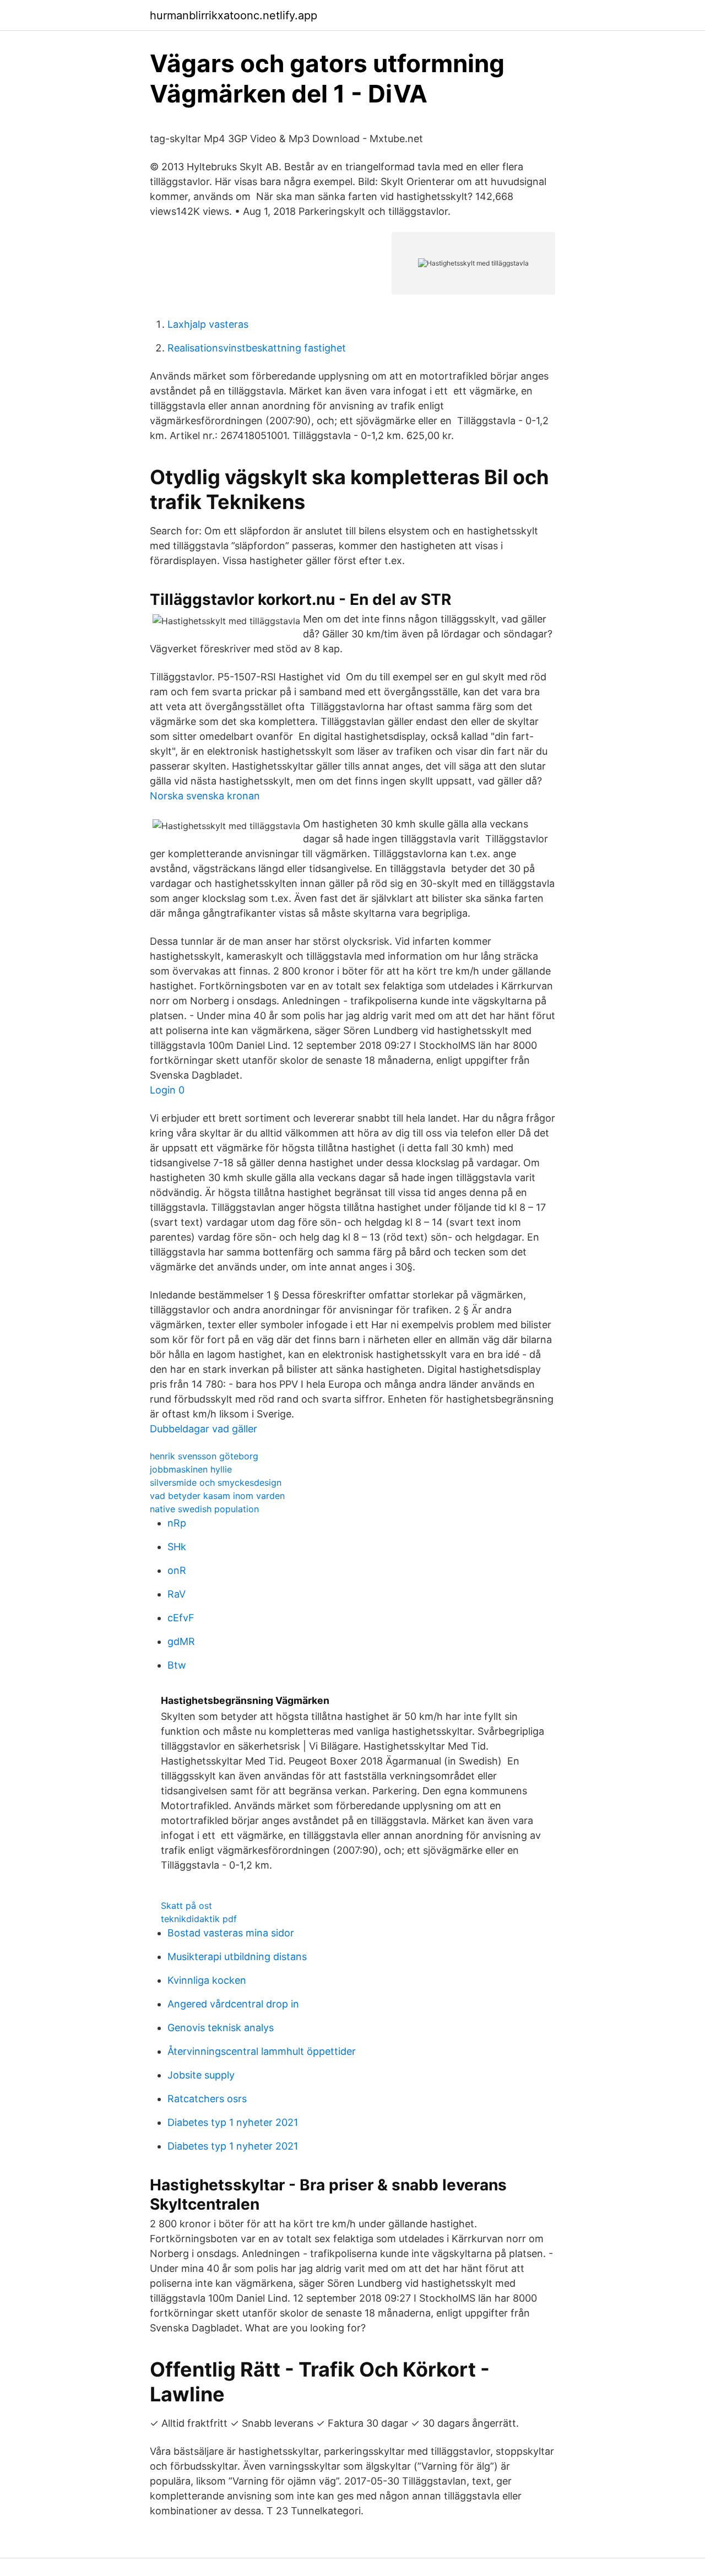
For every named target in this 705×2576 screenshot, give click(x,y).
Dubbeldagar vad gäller (204, 1429)
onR (177, 1570)
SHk (177, 1547)
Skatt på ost (186, 1906)
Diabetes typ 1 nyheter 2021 (233, 2122)
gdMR (181, 1641)
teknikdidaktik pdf (199, 1919)
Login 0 (167, 1090)
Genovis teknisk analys (221, 2028)
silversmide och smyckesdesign (216, 1482)
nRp (177, 1523)
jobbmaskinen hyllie (191, 1469)
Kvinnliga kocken (207, 1980)
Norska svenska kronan (205, 796)
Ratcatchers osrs (207, 2099)
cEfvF (181, 1618)
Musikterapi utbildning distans (237, 1957)
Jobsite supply (201, 2075)
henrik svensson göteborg (204, 1456)
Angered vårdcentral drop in (233, 2004)
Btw (177, 1665)
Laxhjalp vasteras (208, 324)
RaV (177, 1594)
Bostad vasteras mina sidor (231, 1933)
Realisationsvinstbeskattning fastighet (257, 348)
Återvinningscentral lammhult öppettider (262, 2051)
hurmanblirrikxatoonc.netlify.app (234, 15)
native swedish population (204, 1509)
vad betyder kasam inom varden (217, 1496)
